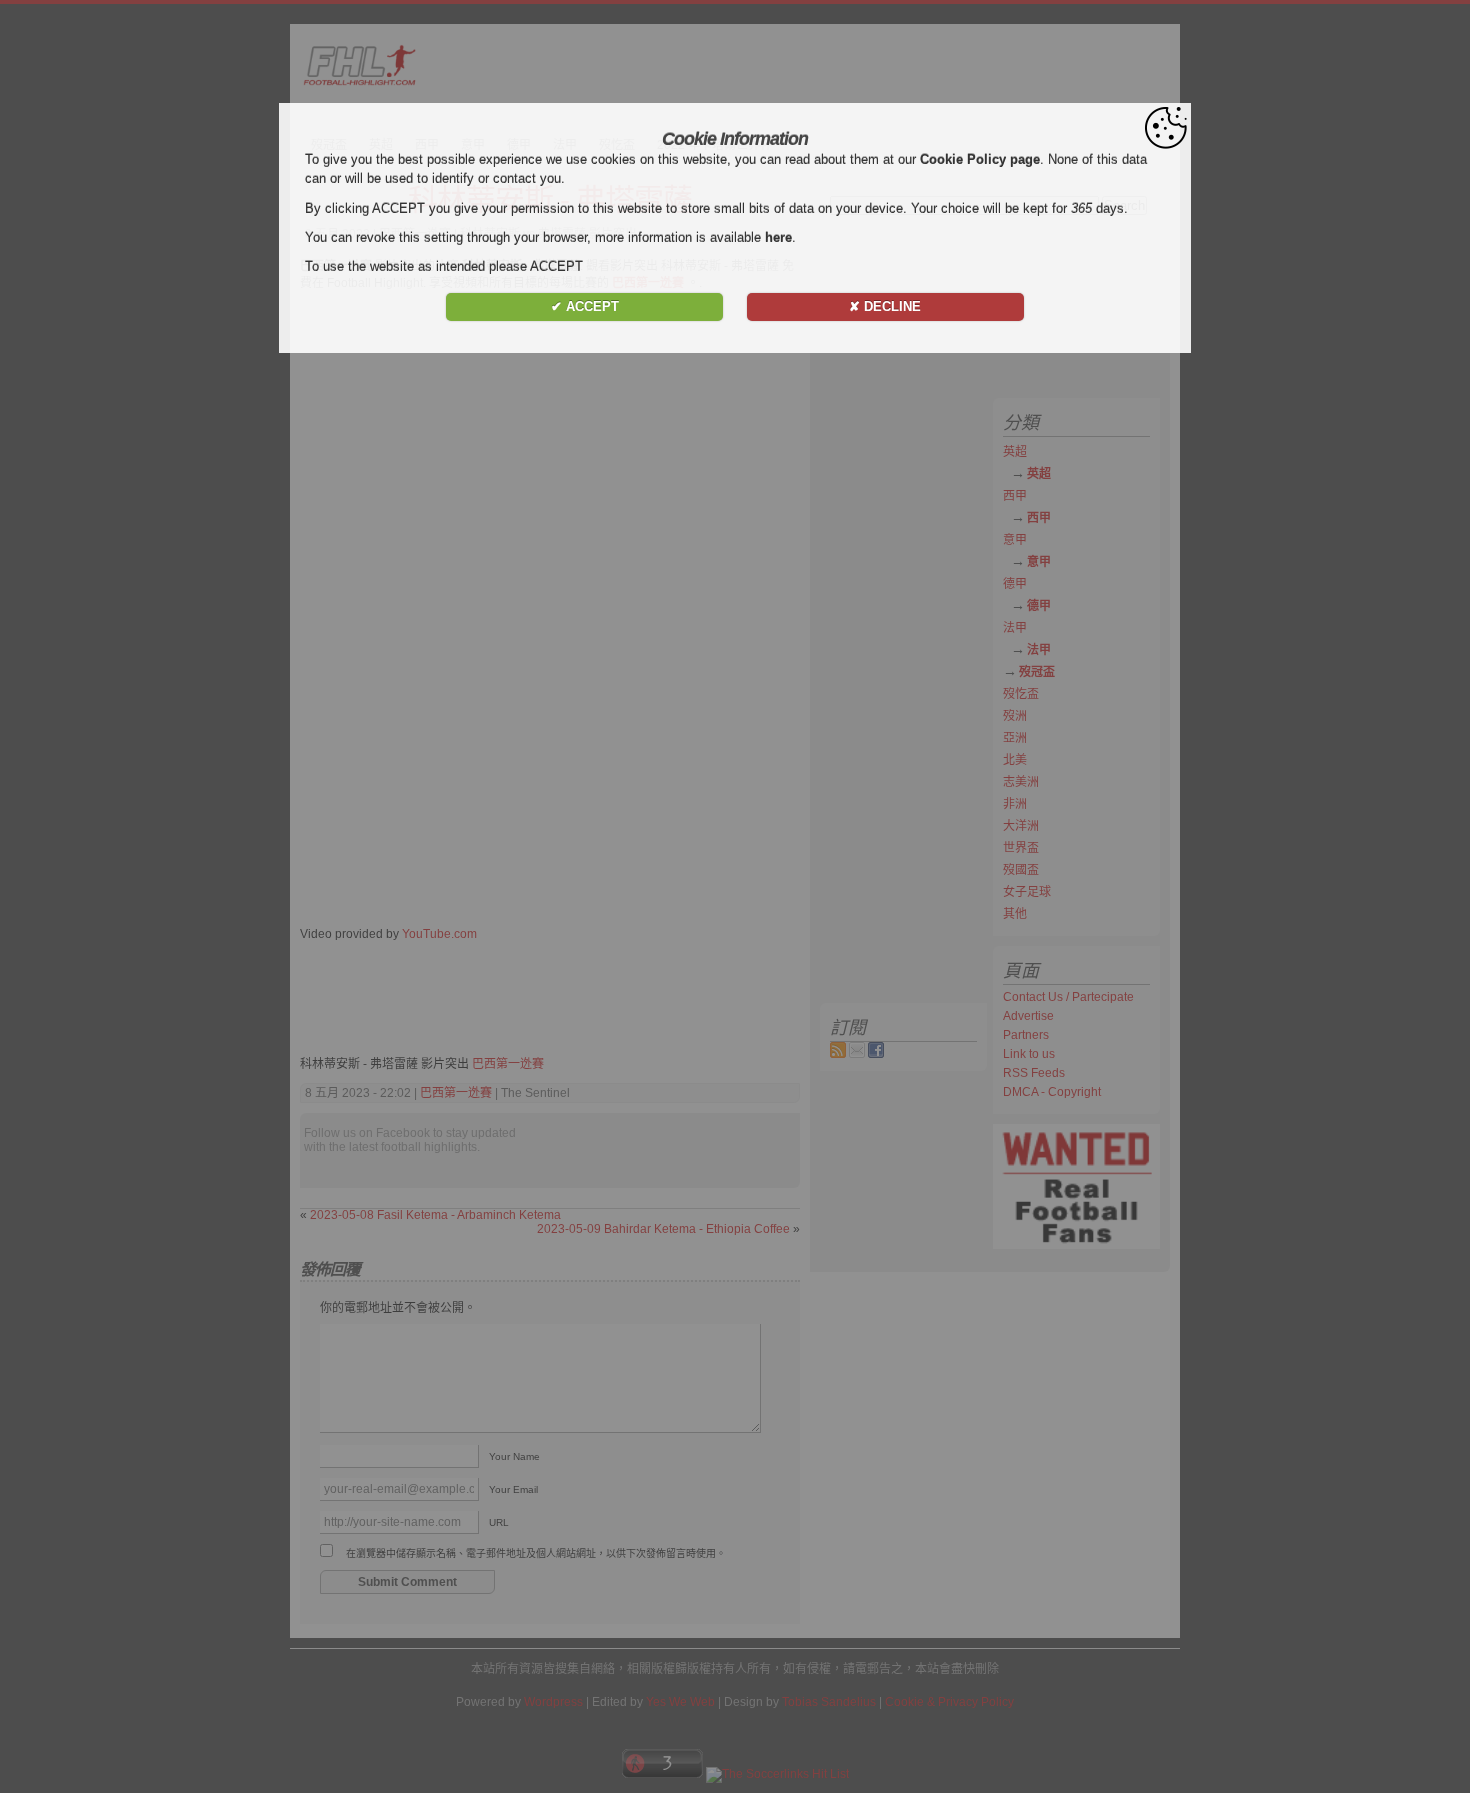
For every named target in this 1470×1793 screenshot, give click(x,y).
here (778, 237)
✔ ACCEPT (585, 306)
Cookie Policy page (980, 159)
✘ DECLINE (885, 306)
